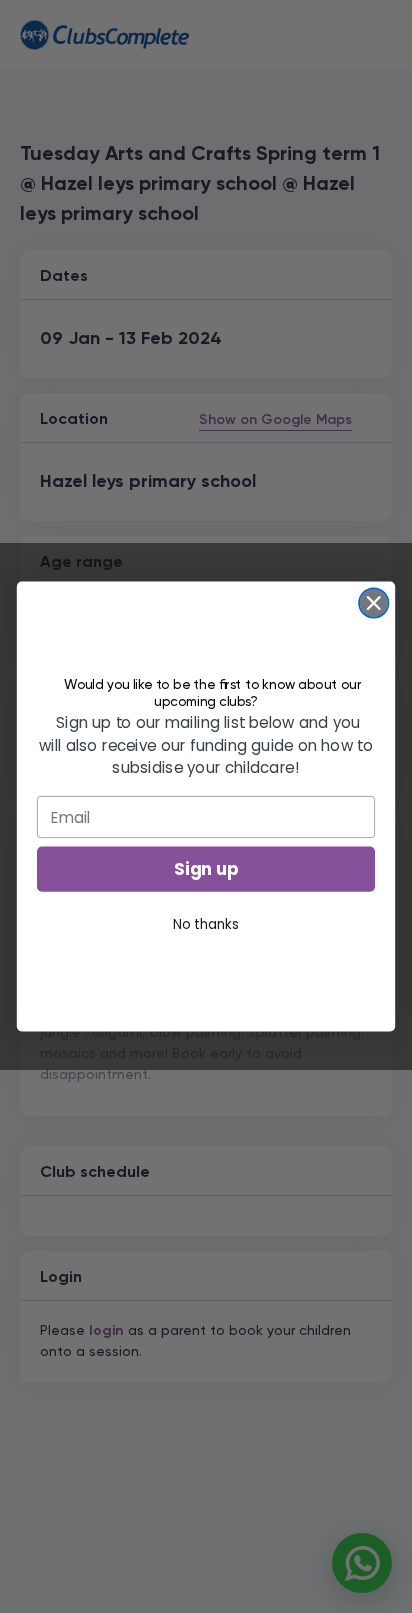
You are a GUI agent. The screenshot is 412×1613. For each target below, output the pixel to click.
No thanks (206, 924)
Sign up (206, 869)
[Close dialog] (373, 602)
